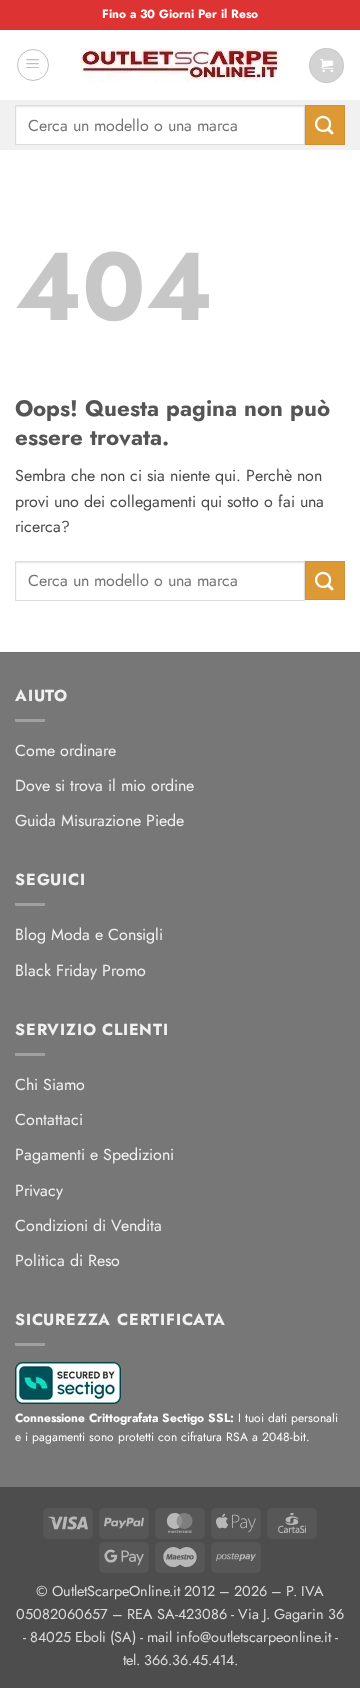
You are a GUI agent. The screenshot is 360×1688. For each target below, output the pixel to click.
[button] (33, 65)
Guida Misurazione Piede (99, 820)
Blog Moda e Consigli (89, 934)
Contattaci (49, 1119)
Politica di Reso (67, 1260)
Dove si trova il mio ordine (104, 785)
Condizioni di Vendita (88, 1225)
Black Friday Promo (80, 970)
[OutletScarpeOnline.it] (180, 65)
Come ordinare (65, 750)
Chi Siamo (50, 1084)
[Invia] (325, 124)
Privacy (39, 1190)
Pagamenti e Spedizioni (94, 1154)
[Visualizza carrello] (326, 65)
